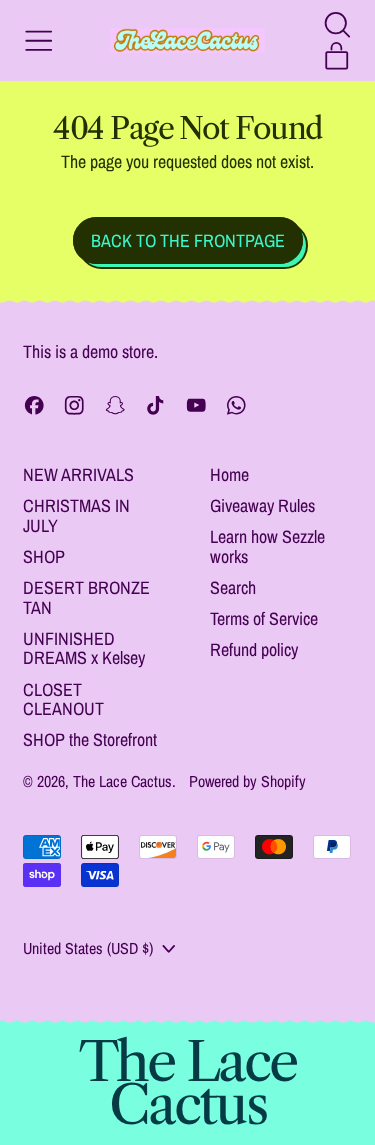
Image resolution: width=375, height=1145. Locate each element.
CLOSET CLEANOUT (63, 699)
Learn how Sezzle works (267, 546)
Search (233, 587)
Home (229, 474)
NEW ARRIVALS (78, 474)
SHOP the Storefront (90, 739)
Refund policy (254, 649)
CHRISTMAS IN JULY (76, 515)
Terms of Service (264, 618)
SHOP (44, 556)
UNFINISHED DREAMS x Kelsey (84, 648)
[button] (337, 25)
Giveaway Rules (262, 505)
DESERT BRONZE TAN (86, 597)
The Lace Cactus (122, 781)
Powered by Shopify (247, 781)
